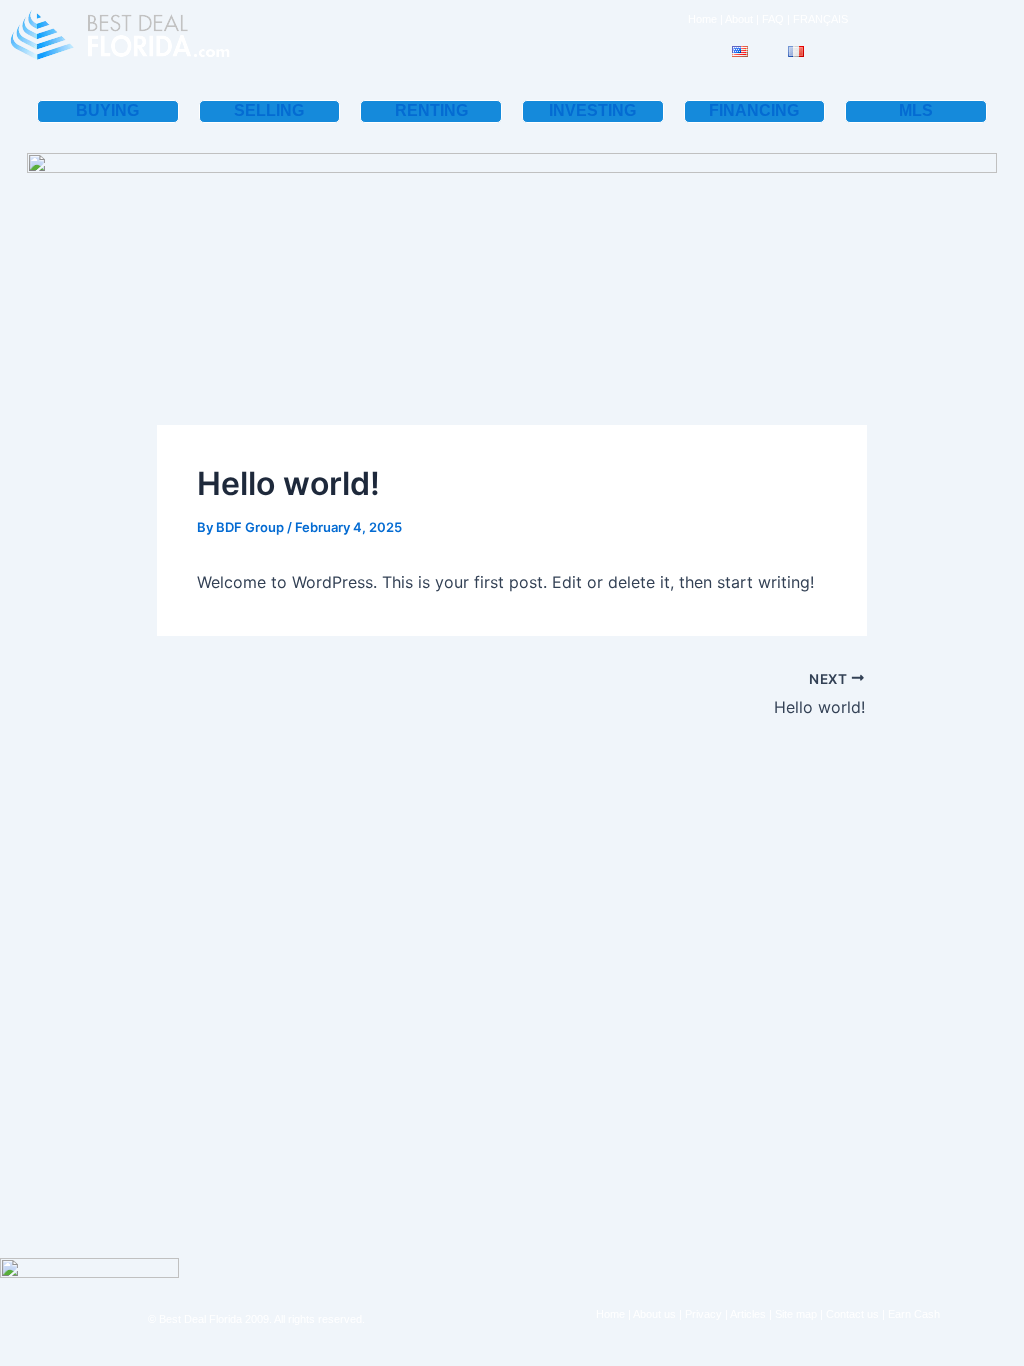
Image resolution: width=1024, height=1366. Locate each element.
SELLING (269, 110)
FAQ (773, 19)
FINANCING (754, 110)
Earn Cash (914, 1314)
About (739, 19)
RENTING (431, 110)
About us (654, 1314)
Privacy (703, 1314)
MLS (916, 110)
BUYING (107, 110)
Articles (748, 1314)
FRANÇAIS (820, 19)
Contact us (852, 1314)
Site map (796, 1314)
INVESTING (592, 110)
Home (702, 19)
